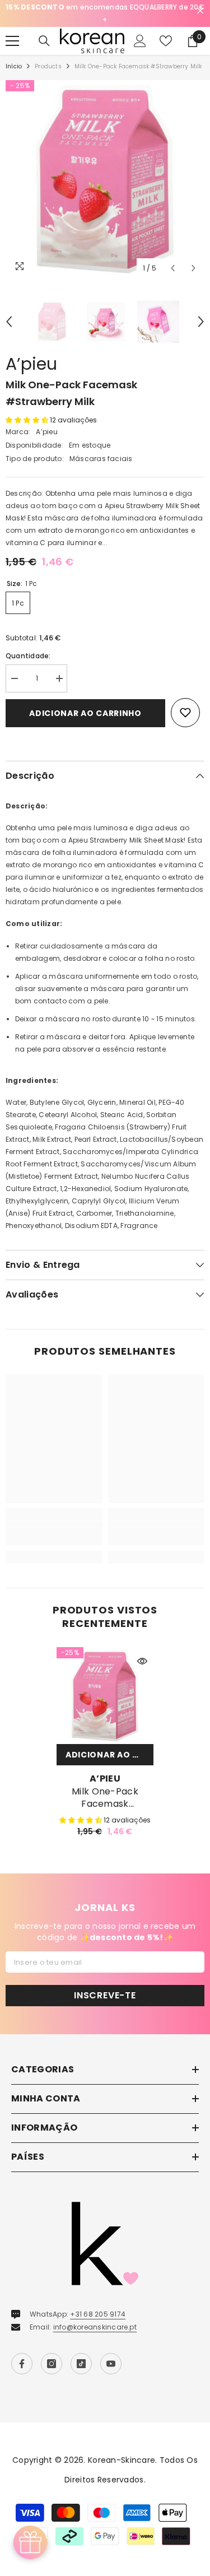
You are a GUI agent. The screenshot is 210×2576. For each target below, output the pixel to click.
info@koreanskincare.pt (95, 2327)
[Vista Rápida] (142, 1661)
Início (14, 66)
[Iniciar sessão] (140, 41)
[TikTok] (81, 2364)
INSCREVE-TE (105, 1995)
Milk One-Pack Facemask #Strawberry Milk (105, 1798)
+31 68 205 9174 (98, 2314)
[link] (54, 1533)
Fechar (200, 11)
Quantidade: (28, 656)
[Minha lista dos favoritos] (166, 41)
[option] (105, 13)
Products (48, 66)
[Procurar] (44, 41)
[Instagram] (52, 2364)
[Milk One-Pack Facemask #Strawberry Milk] (105, 1696)
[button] (173, 268)
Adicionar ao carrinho (85, 713)
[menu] (12, 41)
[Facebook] (22, 2364)
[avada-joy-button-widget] (30, 2542)
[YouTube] (111, 2364)
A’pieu (31, 364)
